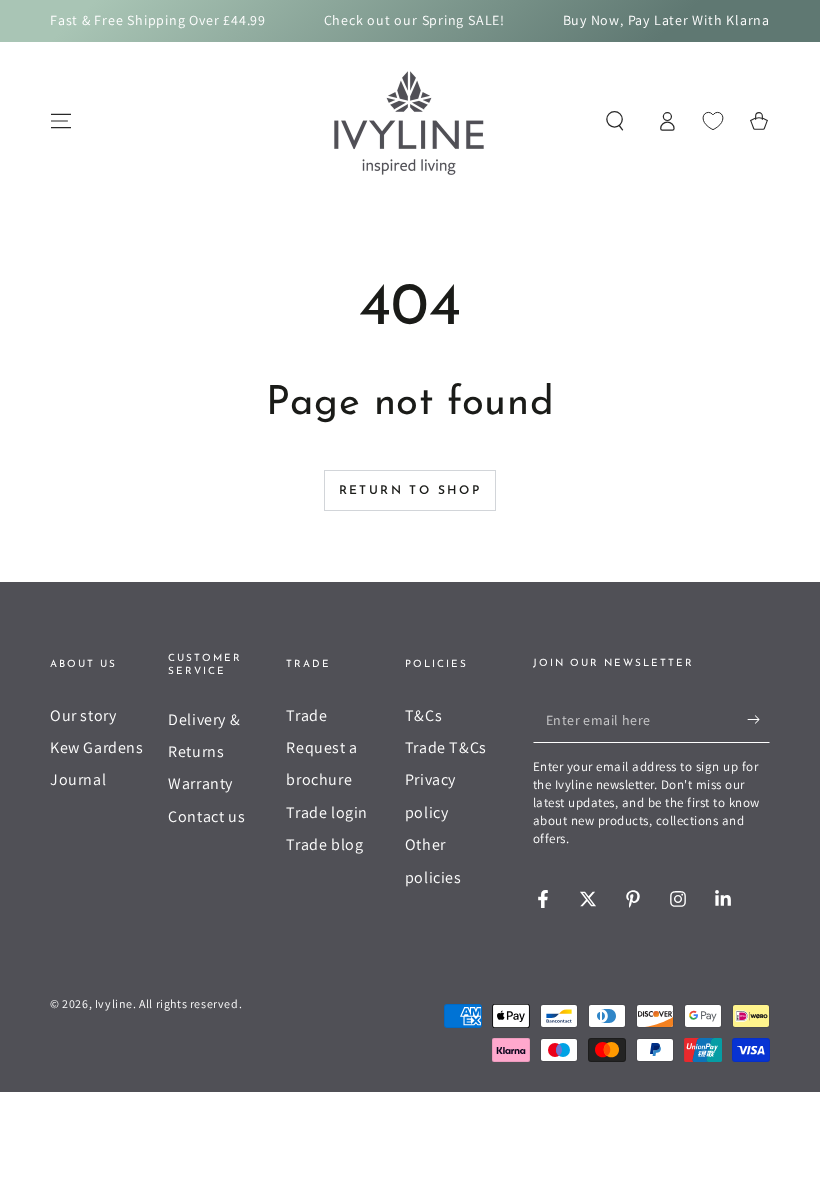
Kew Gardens (97, 747)
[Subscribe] (758, 720)
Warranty (200, 783)
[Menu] (61, 121)
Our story (83, 715)
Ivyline (114, 1003)
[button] (615, 121)
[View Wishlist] (713, 121)
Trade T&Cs (446, 747)
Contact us (206, 816)
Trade (306, 715)
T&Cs (423, 715)
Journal (78, 779)
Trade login (327, 812)
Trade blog (324, 844)
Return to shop (410, 491)
